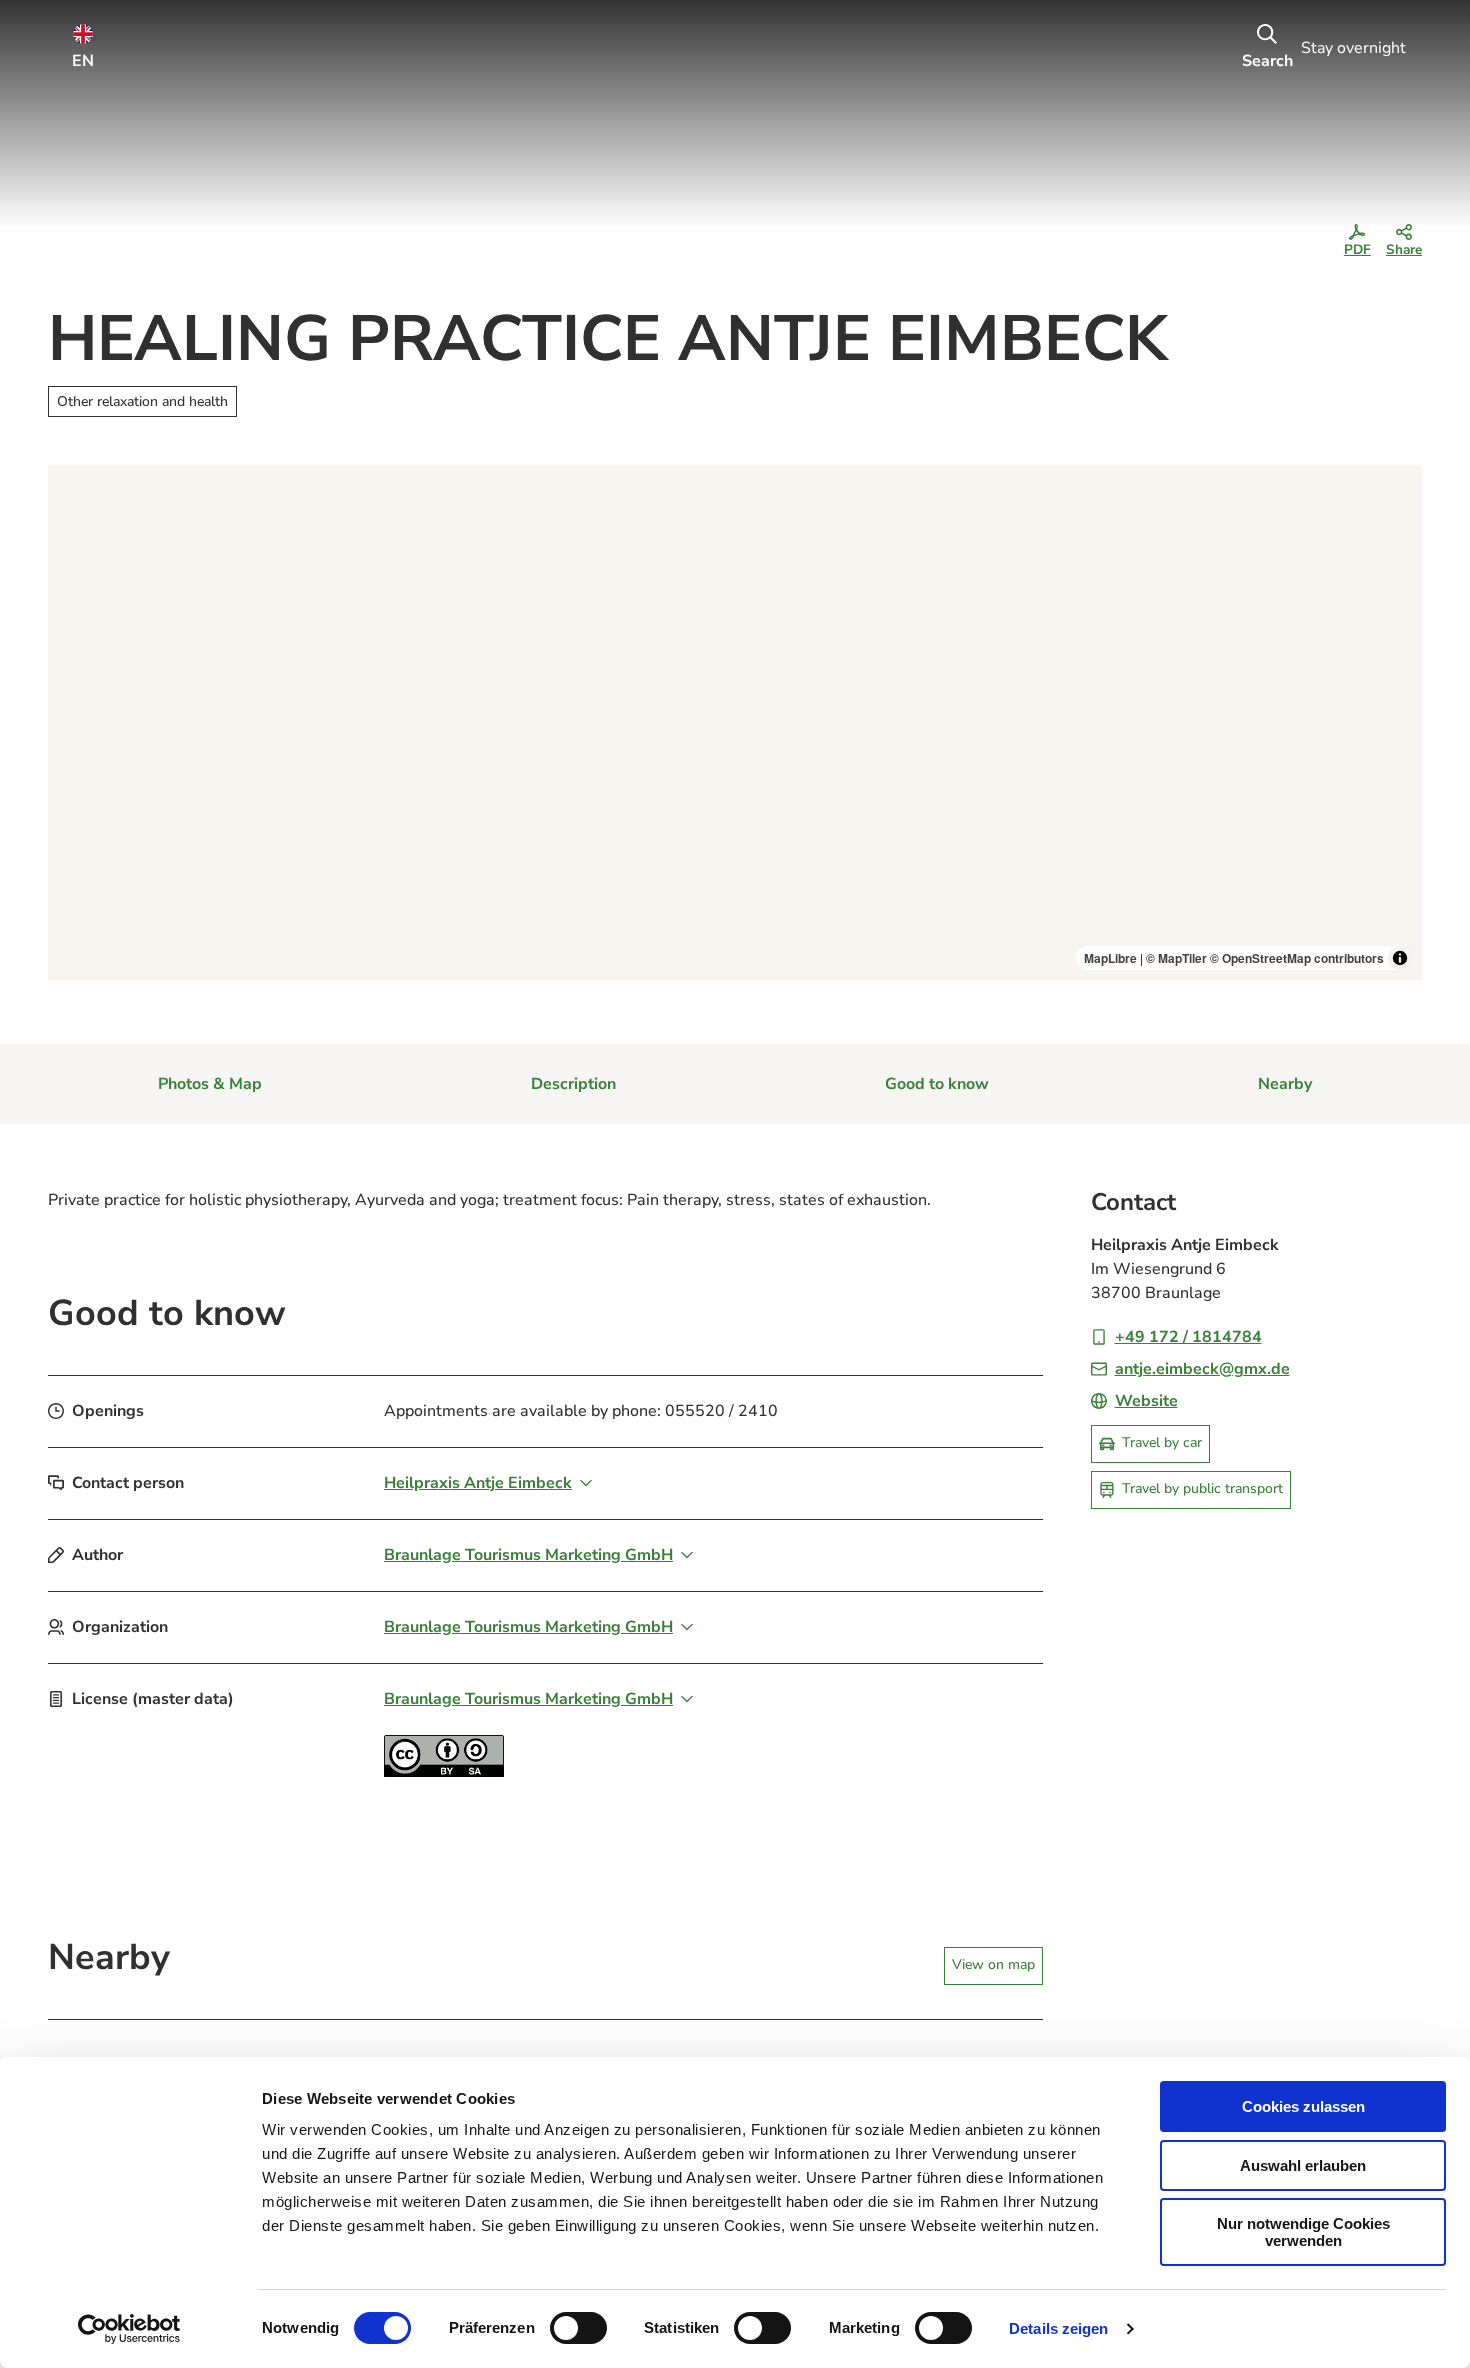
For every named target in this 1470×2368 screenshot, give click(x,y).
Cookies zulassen (1303, 2106)
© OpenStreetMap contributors (1297, 958)
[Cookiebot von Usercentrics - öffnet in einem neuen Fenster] (129, 2329)
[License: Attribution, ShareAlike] (444, 1772)
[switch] (578, 2328)
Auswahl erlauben (1303, 2165)
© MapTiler (1176, 958)
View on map (993, 1964)
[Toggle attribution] (1400, 958)
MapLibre (1110, 958)
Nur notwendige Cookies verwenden (1303, 2232)
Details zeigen (1058, 2328)
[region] (735, 722)
